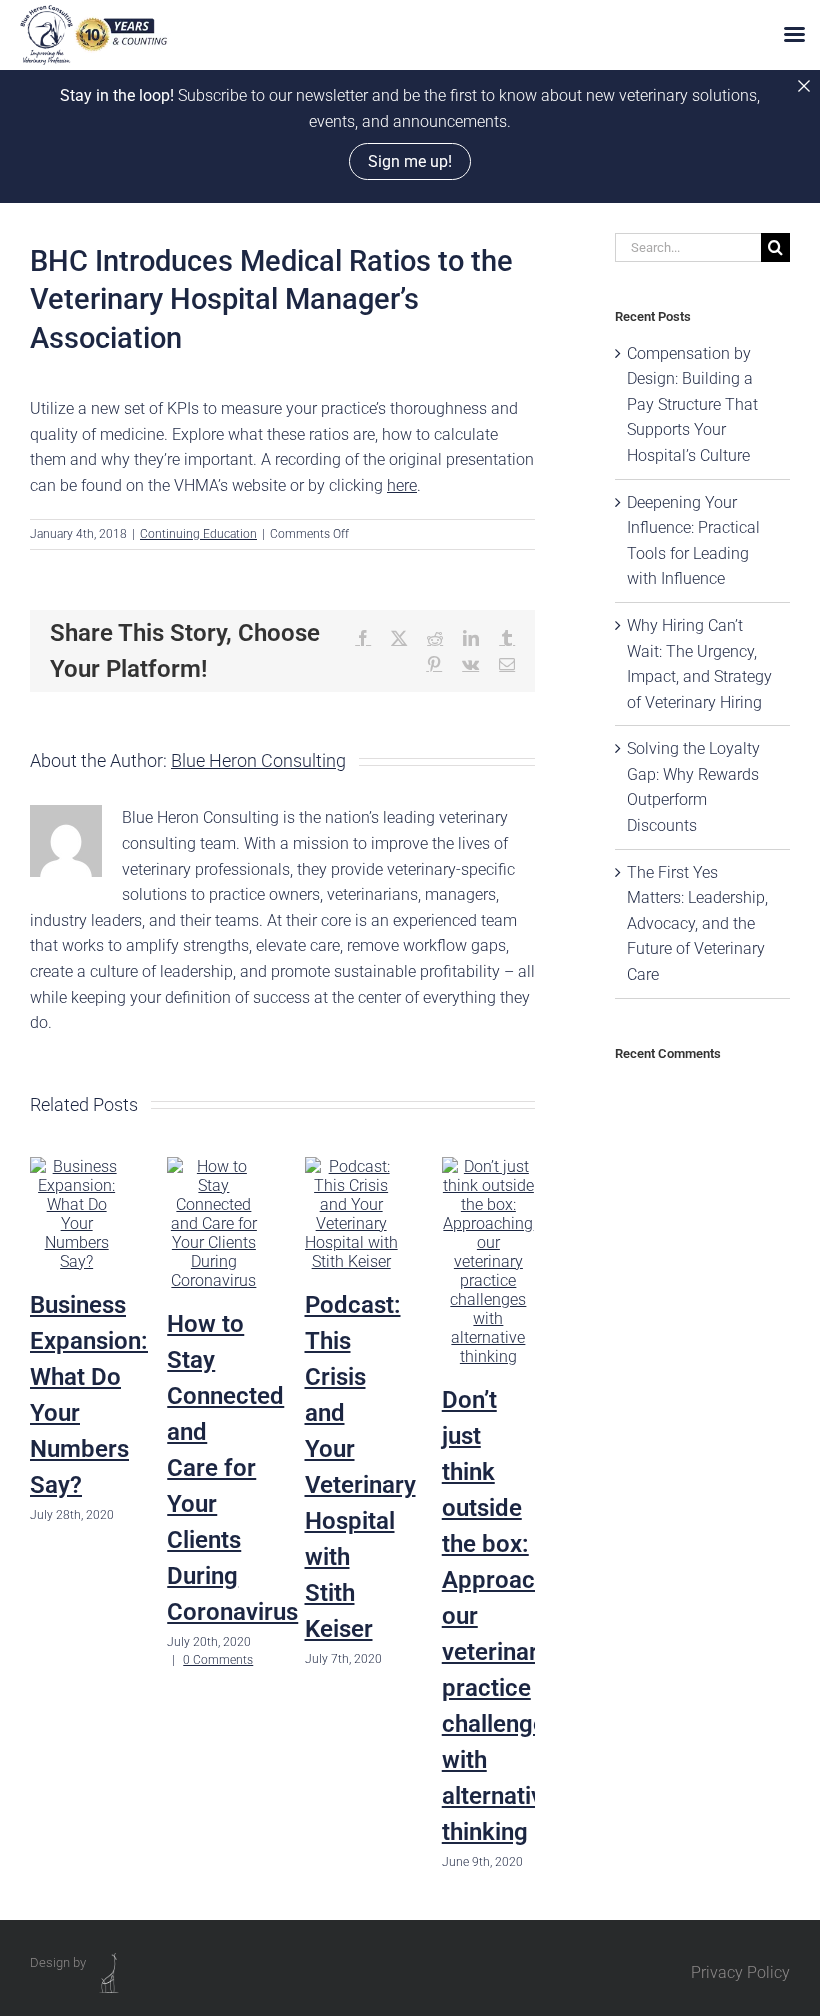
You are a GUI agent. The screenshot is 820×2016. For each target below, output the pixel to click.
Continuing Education (198, 534)
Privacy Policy (740, 1972)
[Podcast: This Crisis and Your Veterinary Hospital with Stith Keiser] (351, 1166)
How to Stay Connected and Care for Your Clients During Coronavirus (232, 1468)
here (402, 485)
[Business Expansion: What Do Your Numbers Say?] (76, 1166)
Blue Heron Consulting (258, 760)
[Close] (804, 86)
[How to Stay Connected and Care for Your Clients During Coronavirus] (213, 1166)
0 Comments (218, 1660)
